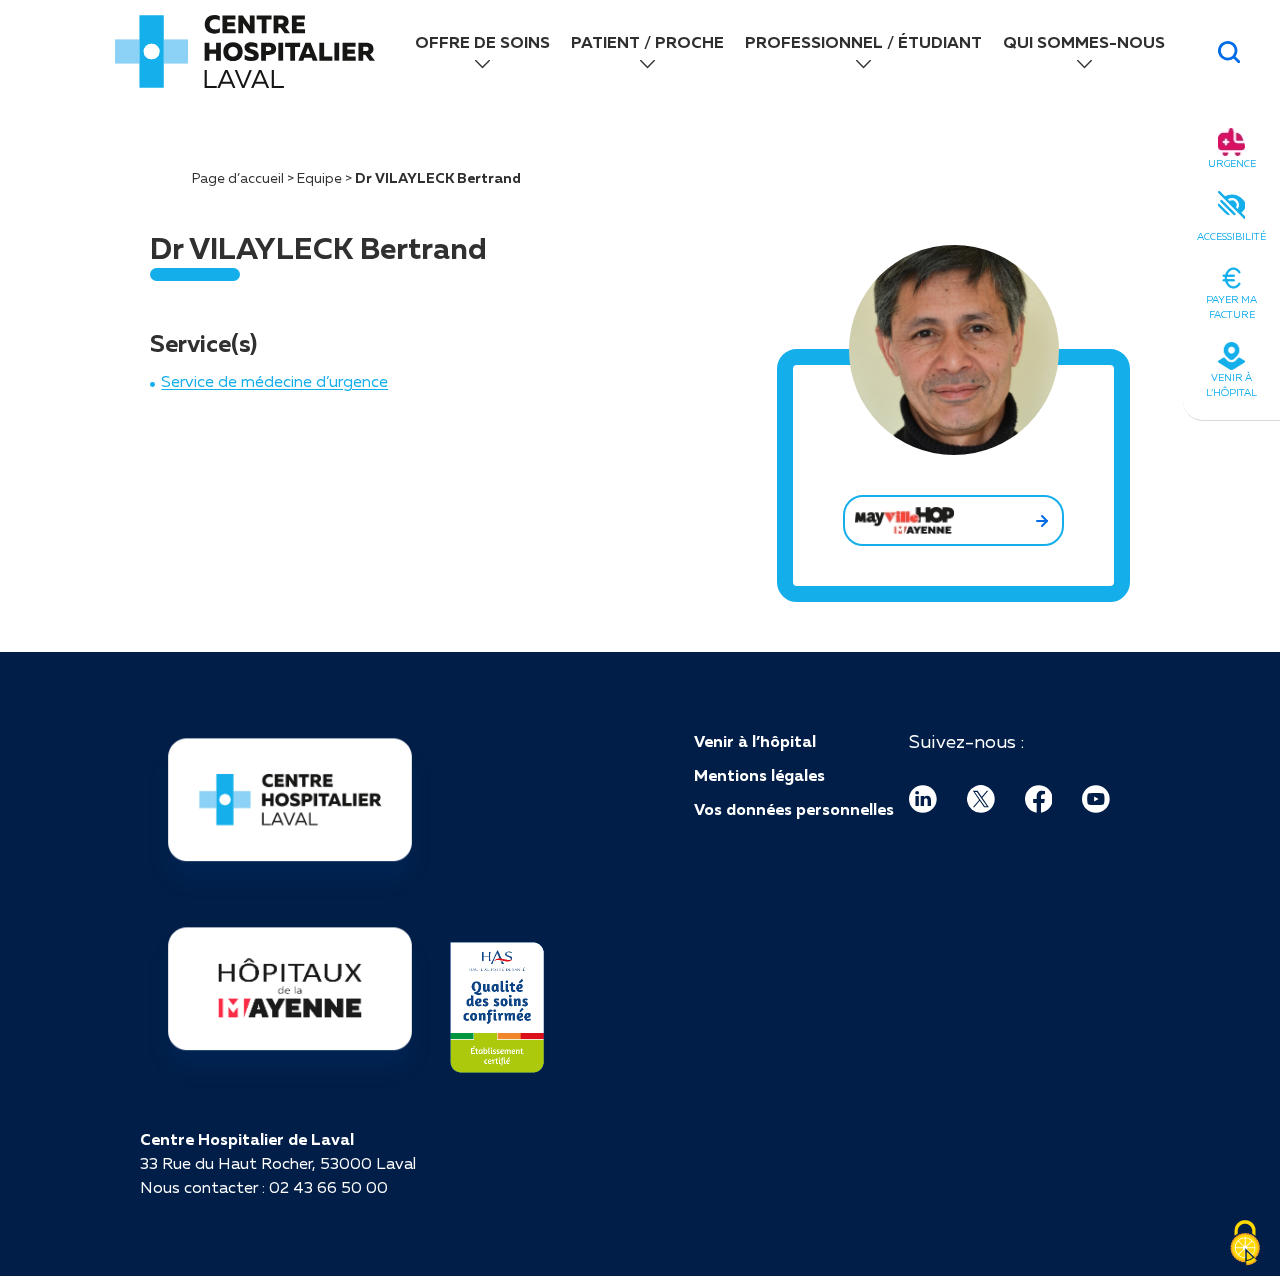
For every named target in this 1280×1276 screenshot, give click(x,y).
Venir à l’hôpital (755, 741)
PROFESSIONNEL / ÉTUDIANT (863, 42)
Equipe (319, 178)
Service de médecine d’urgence (274, 381)
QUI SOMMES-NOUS (1084, 42)
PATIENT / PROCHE (647, 42)
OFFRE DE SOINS (482, 42)
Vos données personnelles (794, 809)
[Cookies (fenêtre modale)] (1245, 1243)
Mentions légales (759, 775)
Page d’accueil (238, 178)
